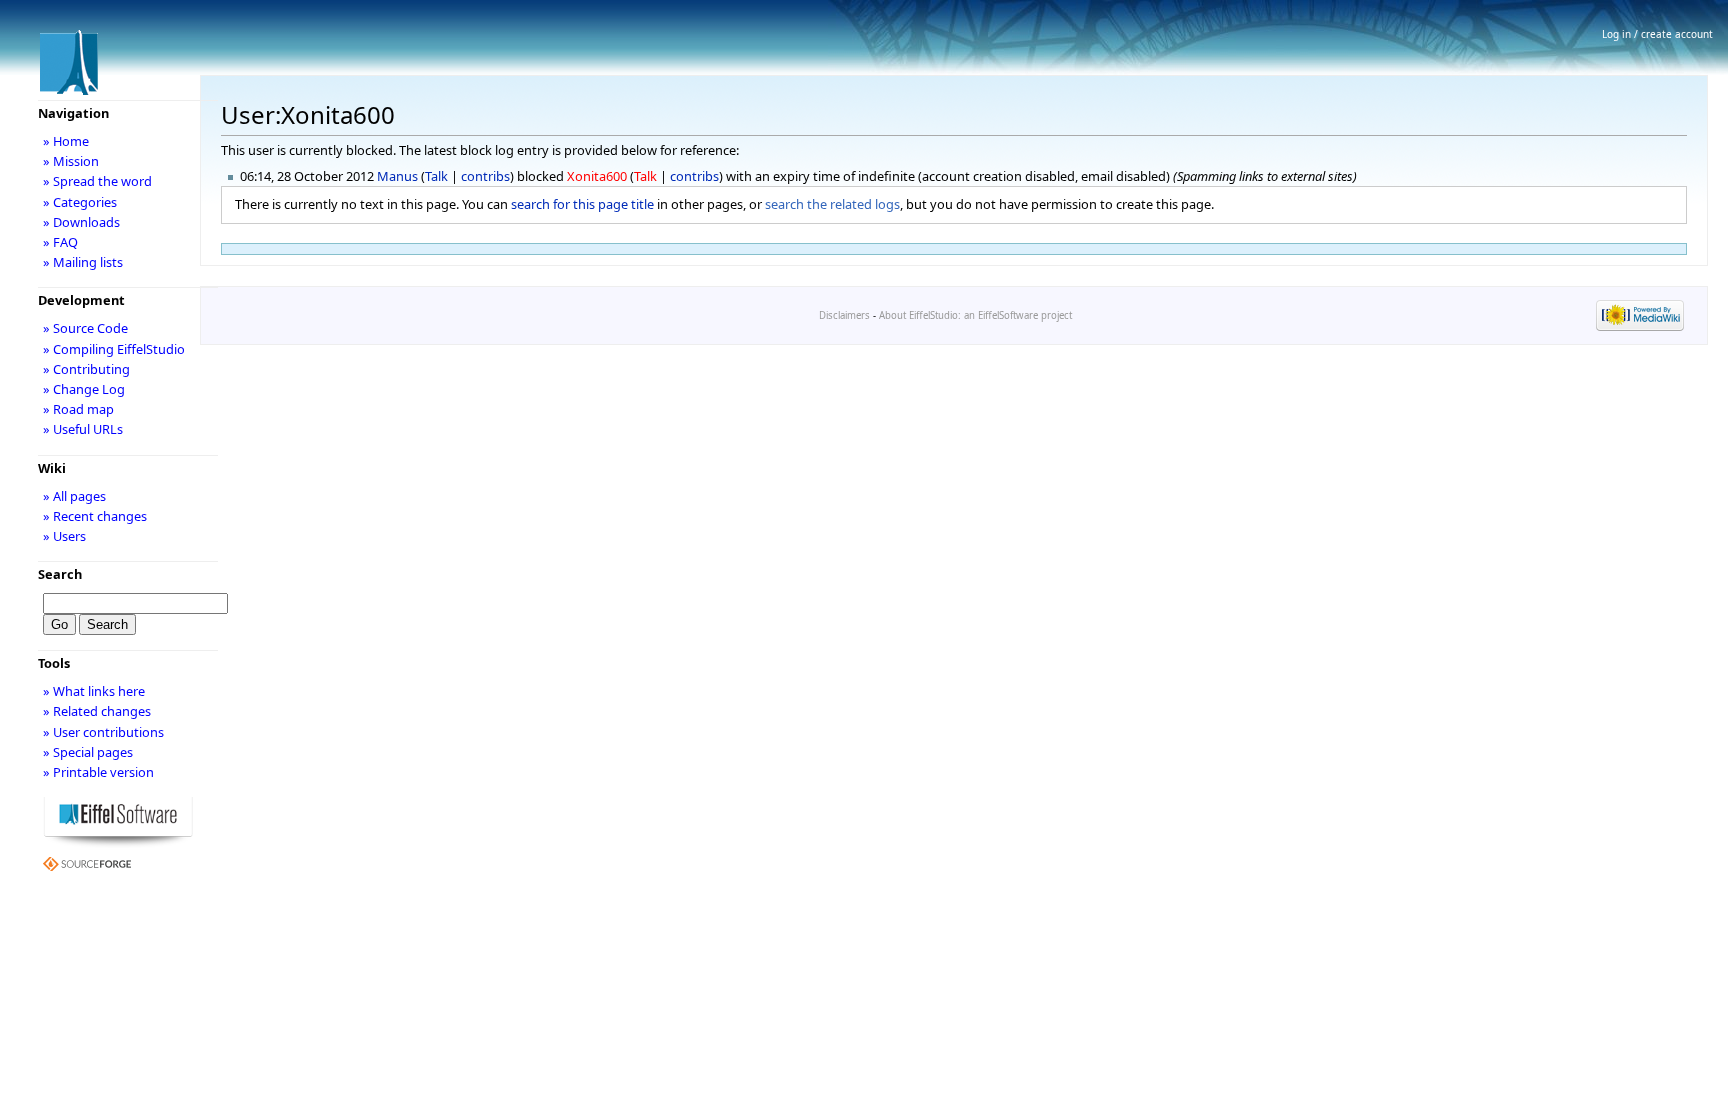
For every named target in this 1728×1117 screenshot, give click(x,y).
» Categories (80, 202)
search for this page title (582, 204)
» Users (64, 536)
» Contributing (86, 369)
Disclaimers (844, 315)
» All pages (74, 496)
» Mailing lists (83, 262)
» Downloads (81, 222)
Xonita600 (597, 176)
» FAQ (60, 242)
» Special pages (88, 752)
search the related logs (832, 204)
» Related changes (97, 711)
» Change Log (84, 389)
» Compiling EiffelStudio (114, 349)
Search (60, 574)
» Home (66, 141)
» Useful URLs (83, 429)
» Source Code (85, 328)
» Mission (71, 161)
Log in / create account (1657, 34)
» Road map (78, 409)
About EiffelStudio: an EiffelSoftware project (975, 315)
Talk (436, 176)
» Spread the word (97, 181)
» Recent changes (95, 516)
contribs (485, 176)
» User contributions (103, 732)
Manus (397, 176)
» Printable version (98, 772)
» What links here (94, 691)
